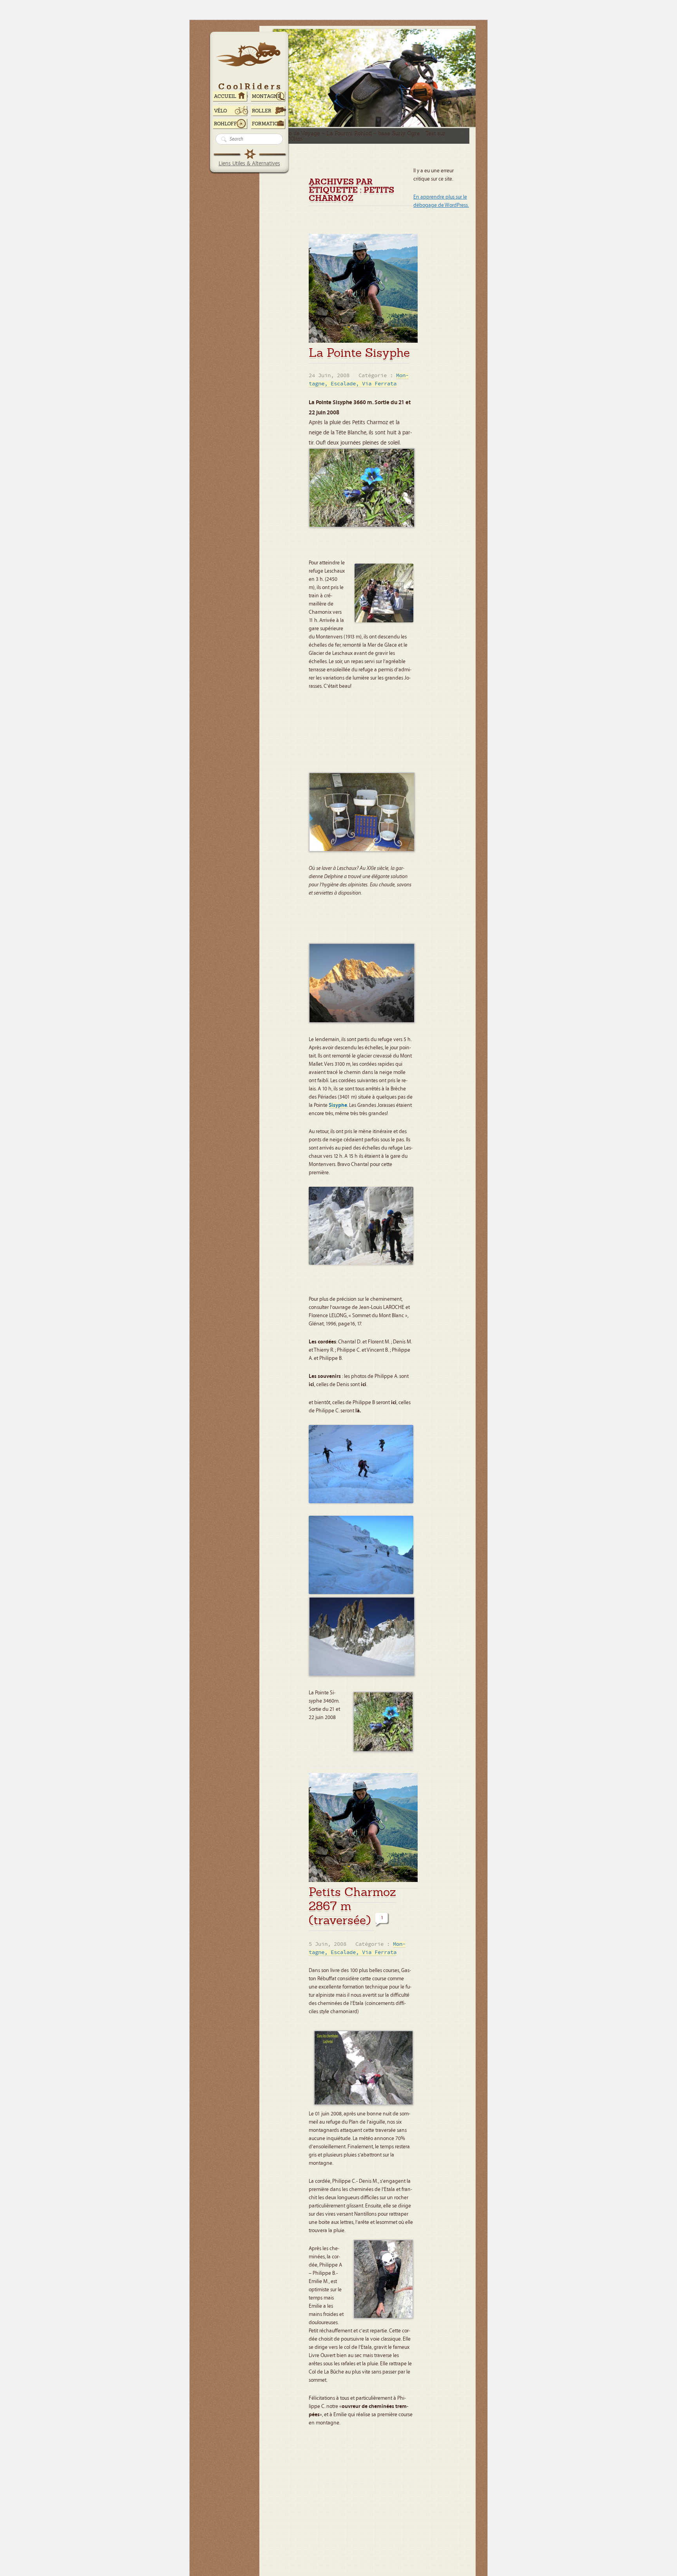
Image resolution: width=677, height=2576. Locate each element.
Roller (262, 111)
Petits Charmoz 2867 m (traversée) (352, 1906)
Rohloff (225, 124)
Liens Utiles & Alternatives (249, 164)
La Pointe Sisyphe (359, 353)
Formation (267, 124)
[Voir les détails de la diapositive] (459, 125)
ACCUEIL (225, 96)
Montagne (266, 96)
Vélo (221, 111)
